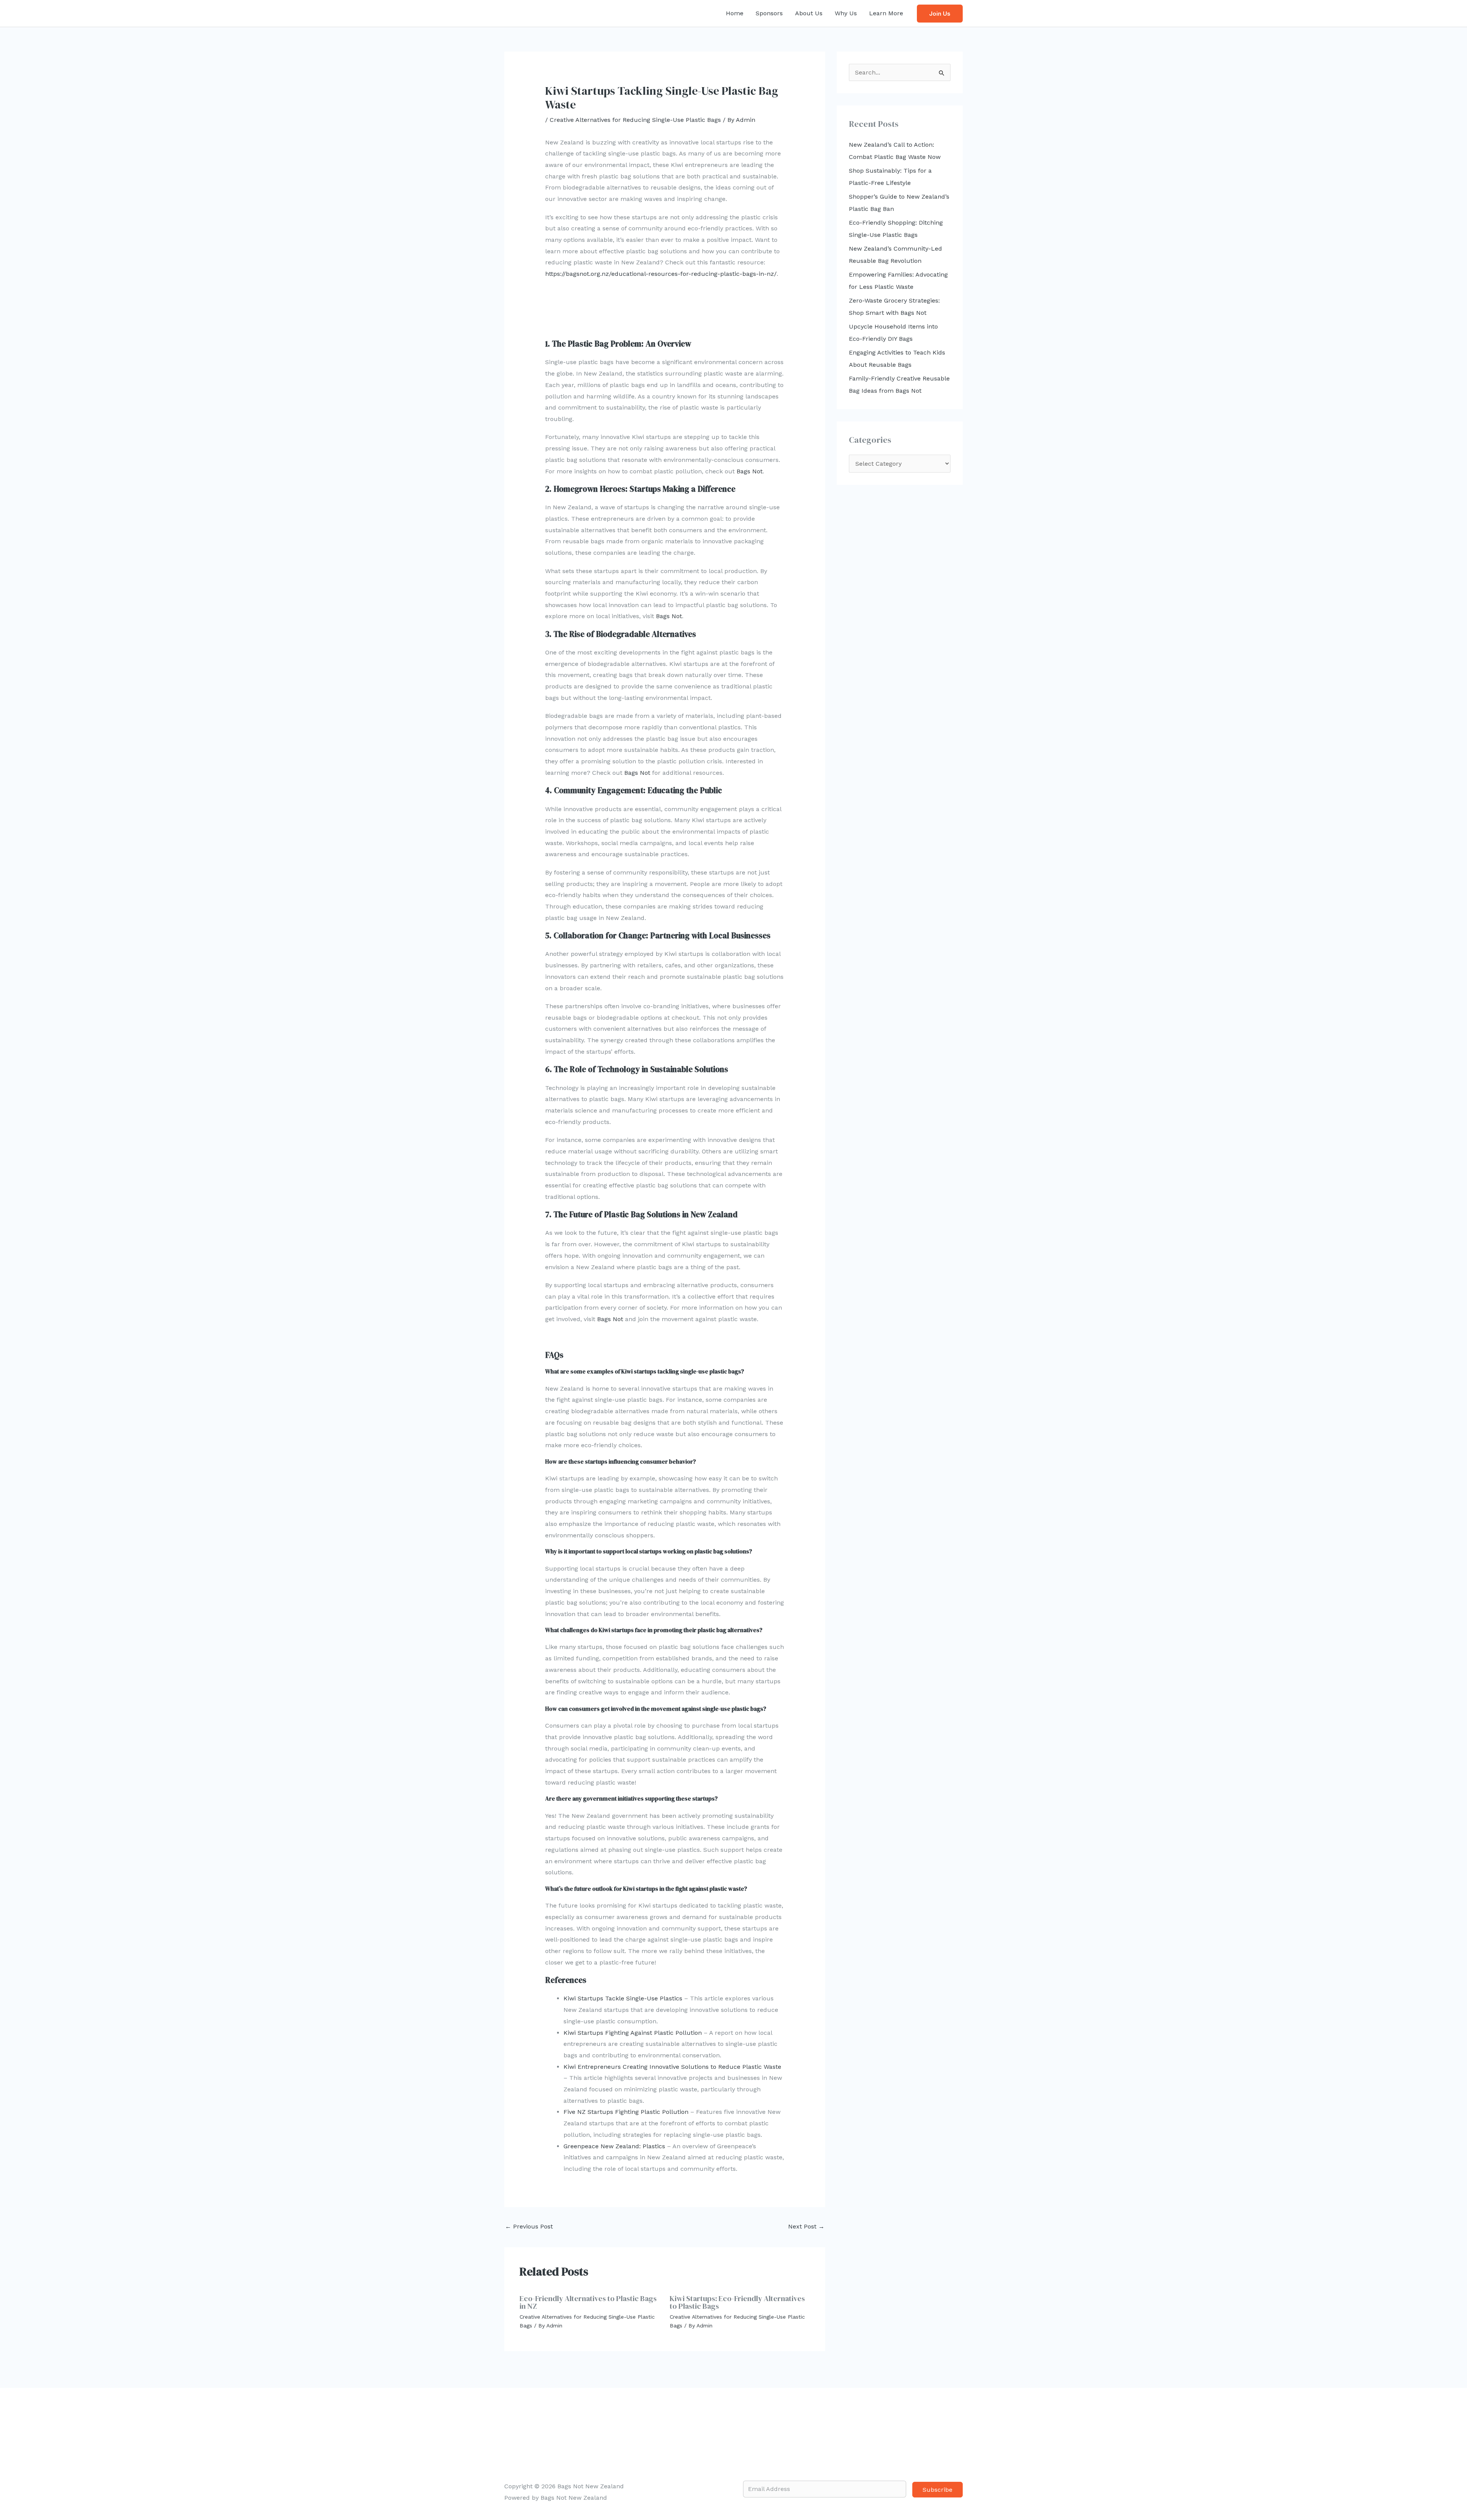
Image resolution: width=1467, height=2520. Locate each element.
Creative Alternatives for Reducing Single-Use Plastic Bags (635, 120)
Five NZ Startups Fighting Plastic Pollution (626, 2112)
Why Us (846, 13)
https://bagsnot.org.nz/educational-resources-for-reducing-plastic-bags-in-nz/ (661, 274)
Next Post (806, 2226)
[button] (940, 14)
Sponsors (769, 13)
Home (735, 13)
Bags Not (750, 471)
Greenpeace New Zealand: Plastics (614, 2146)
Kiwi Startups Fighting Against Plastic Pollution (633, 2033)
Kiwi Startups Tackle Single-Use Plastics (623, 1998)
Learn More (886, 13)
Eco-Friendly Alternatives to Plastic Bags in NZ (588, 2302)
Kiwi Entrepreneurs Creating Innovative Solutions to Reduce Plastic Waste (672, 2067)
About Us (809, 13)
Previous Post (529, 2226)
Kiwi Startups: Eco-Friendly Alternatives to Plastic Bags (737, 2302)
